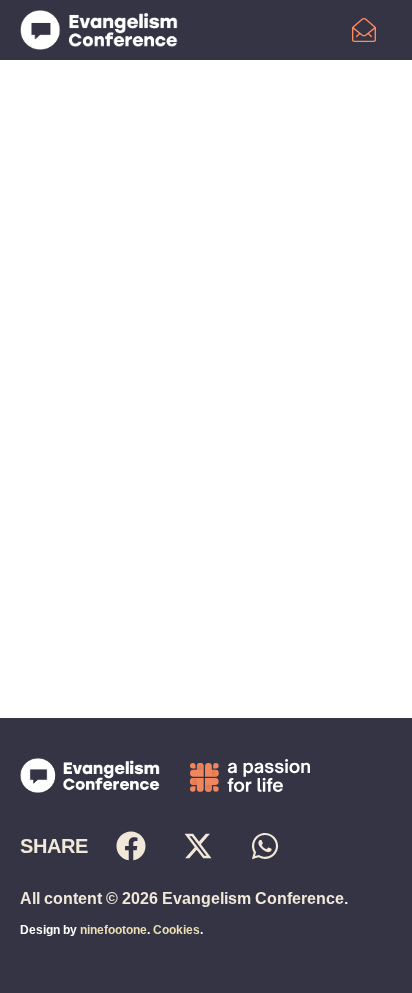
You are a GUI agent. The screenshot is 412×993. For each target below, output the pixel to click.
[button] (130, 845)
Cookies (176, 930)
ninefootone (113, 930)
